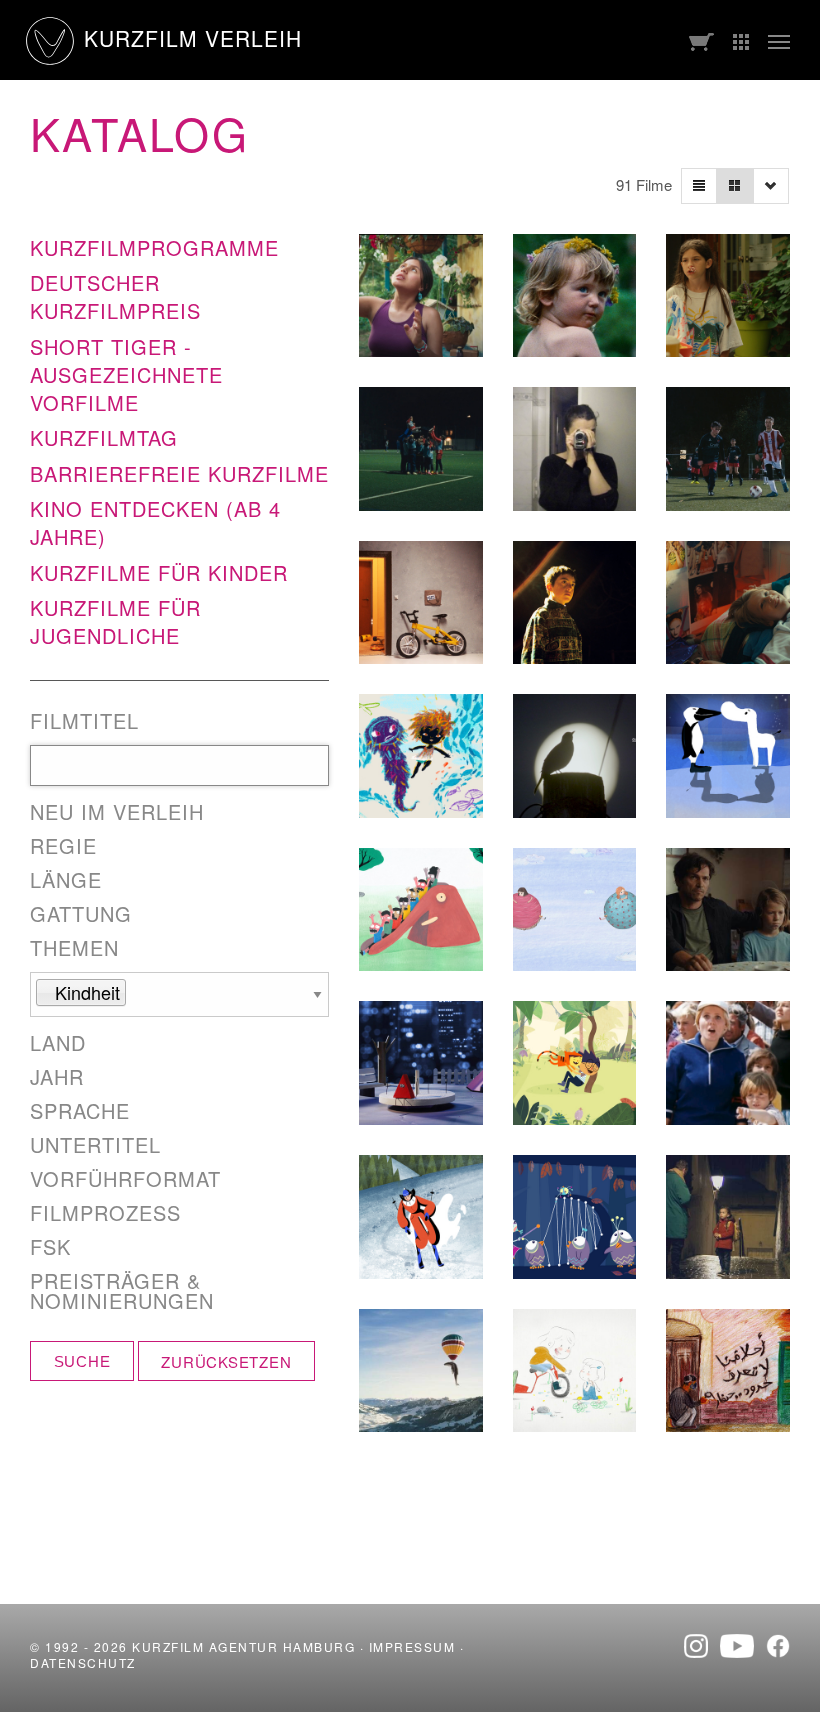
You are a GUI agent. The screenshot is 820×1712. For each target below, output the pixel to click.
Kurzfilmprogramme (154, 247)
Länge (66, 880)
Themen (74, 948)
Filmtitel (84, 721)
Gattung (81, 914)
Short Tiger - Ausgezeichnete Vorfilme (126, 374)
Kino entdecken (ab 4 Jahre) (155, 522)
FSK (50, 1247)
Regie (63, 846)
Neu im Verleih (117, 812)
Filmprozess (105, 1213)
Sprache (80, 1111)
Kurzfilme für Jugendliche (115, 621)
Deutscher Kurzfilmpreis (115, 296)
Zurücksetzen (226, 1361)
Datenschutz (83, 1662)
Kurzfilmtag (104, 437)
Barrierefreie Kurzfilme (179, 473)
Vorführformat (125, 1179)
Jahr (57, 1077)
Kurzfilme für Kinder (159, 572)
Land (58, 1043)
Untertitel (95, 1145)
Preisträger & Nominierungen (122, 1291)
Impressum (412, 1646)
